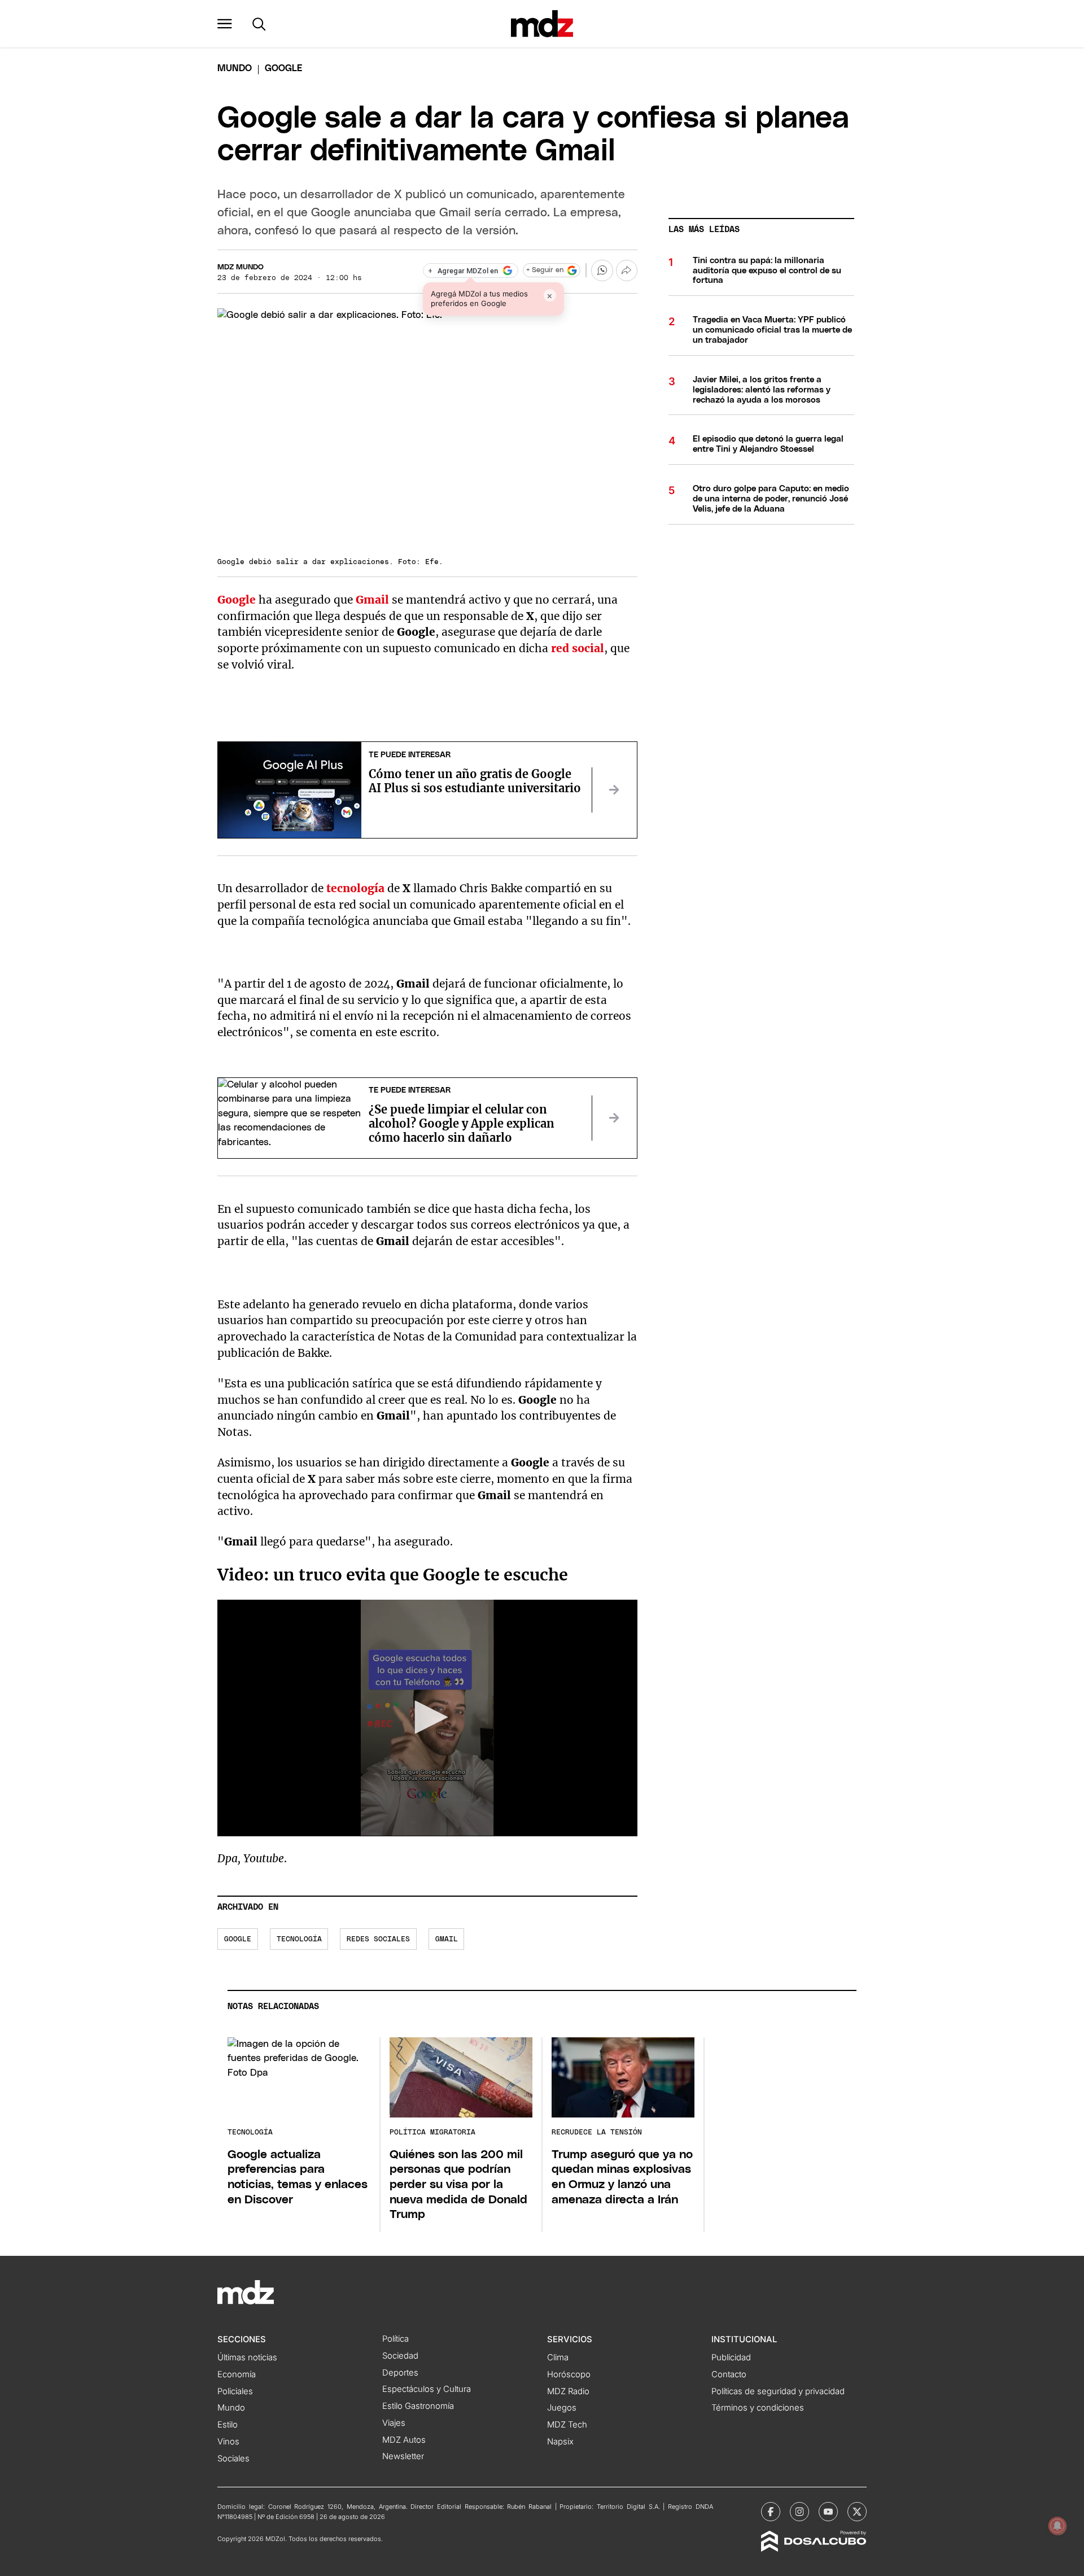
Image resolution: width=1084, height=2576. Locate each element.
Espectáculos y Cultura (427, 2389)
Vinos (228, 2442)
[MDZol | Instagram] (799, 2512)
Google (238, 1939)
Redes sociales (378, 1939)
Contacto (729, 2374)
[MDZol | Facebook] (771, 2512)
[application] (427, 1718)
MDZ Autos (404, 2440)
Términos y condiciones (758, 2408)
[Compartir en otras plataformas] (627, 270)
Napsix (560, 2442)
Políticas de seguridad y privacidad (778, 2391)
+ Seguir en (545, 270)
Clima (558, 2357)
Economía (237, 2374)
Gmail (447, 1939)
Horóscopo (569, 2374)
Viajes (394, 2423)
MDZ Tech (567, 2425)
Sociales (233, 2459)
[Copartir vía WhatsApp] (602, 270)
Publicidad (731, 2357)
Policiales (235, 2391)
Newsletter (403, 2456)
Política (395, 2339)
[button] (225, 24)
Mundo (235, 68)
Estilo (228, 2425)
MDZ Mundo (241, 267)
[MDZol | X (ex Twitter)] (857, 2512)
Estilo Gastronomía (418, 2406)
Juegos (562, 2408)
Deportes (400, 2373)
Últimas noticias (247, 2357)
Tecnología (299, 1939)
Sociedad (400, 2356)
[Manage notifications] (1057, 2526)
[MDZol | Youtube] (828, 2512)
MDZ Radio (568, 2391)
